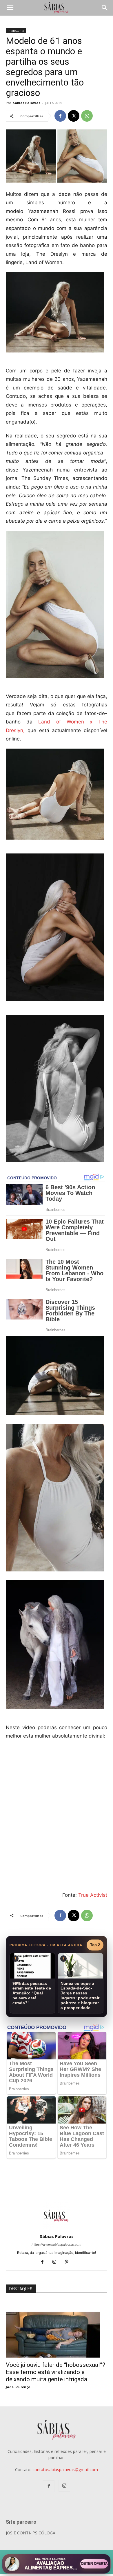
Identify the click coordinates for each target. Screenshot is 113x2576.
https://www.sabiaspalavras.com (57, 2245)
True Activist (93, 1895)
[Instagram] (57, 2262)
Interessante (16, 31)
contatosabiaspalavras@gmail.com (65, 2470)
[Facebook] (60, 116)
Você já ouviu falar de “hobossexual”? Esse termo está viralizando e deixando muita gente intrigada (55, 2372)
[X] (74, 116)
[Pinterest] (69, 2262)
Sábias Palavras (27, 103)
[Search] (105, 8)
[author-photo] (57, 2228)
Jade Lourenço (18, 2387)
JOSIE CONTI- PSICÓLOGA (31, 2533)
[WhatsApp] (87, 116)
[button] (10, 8)
